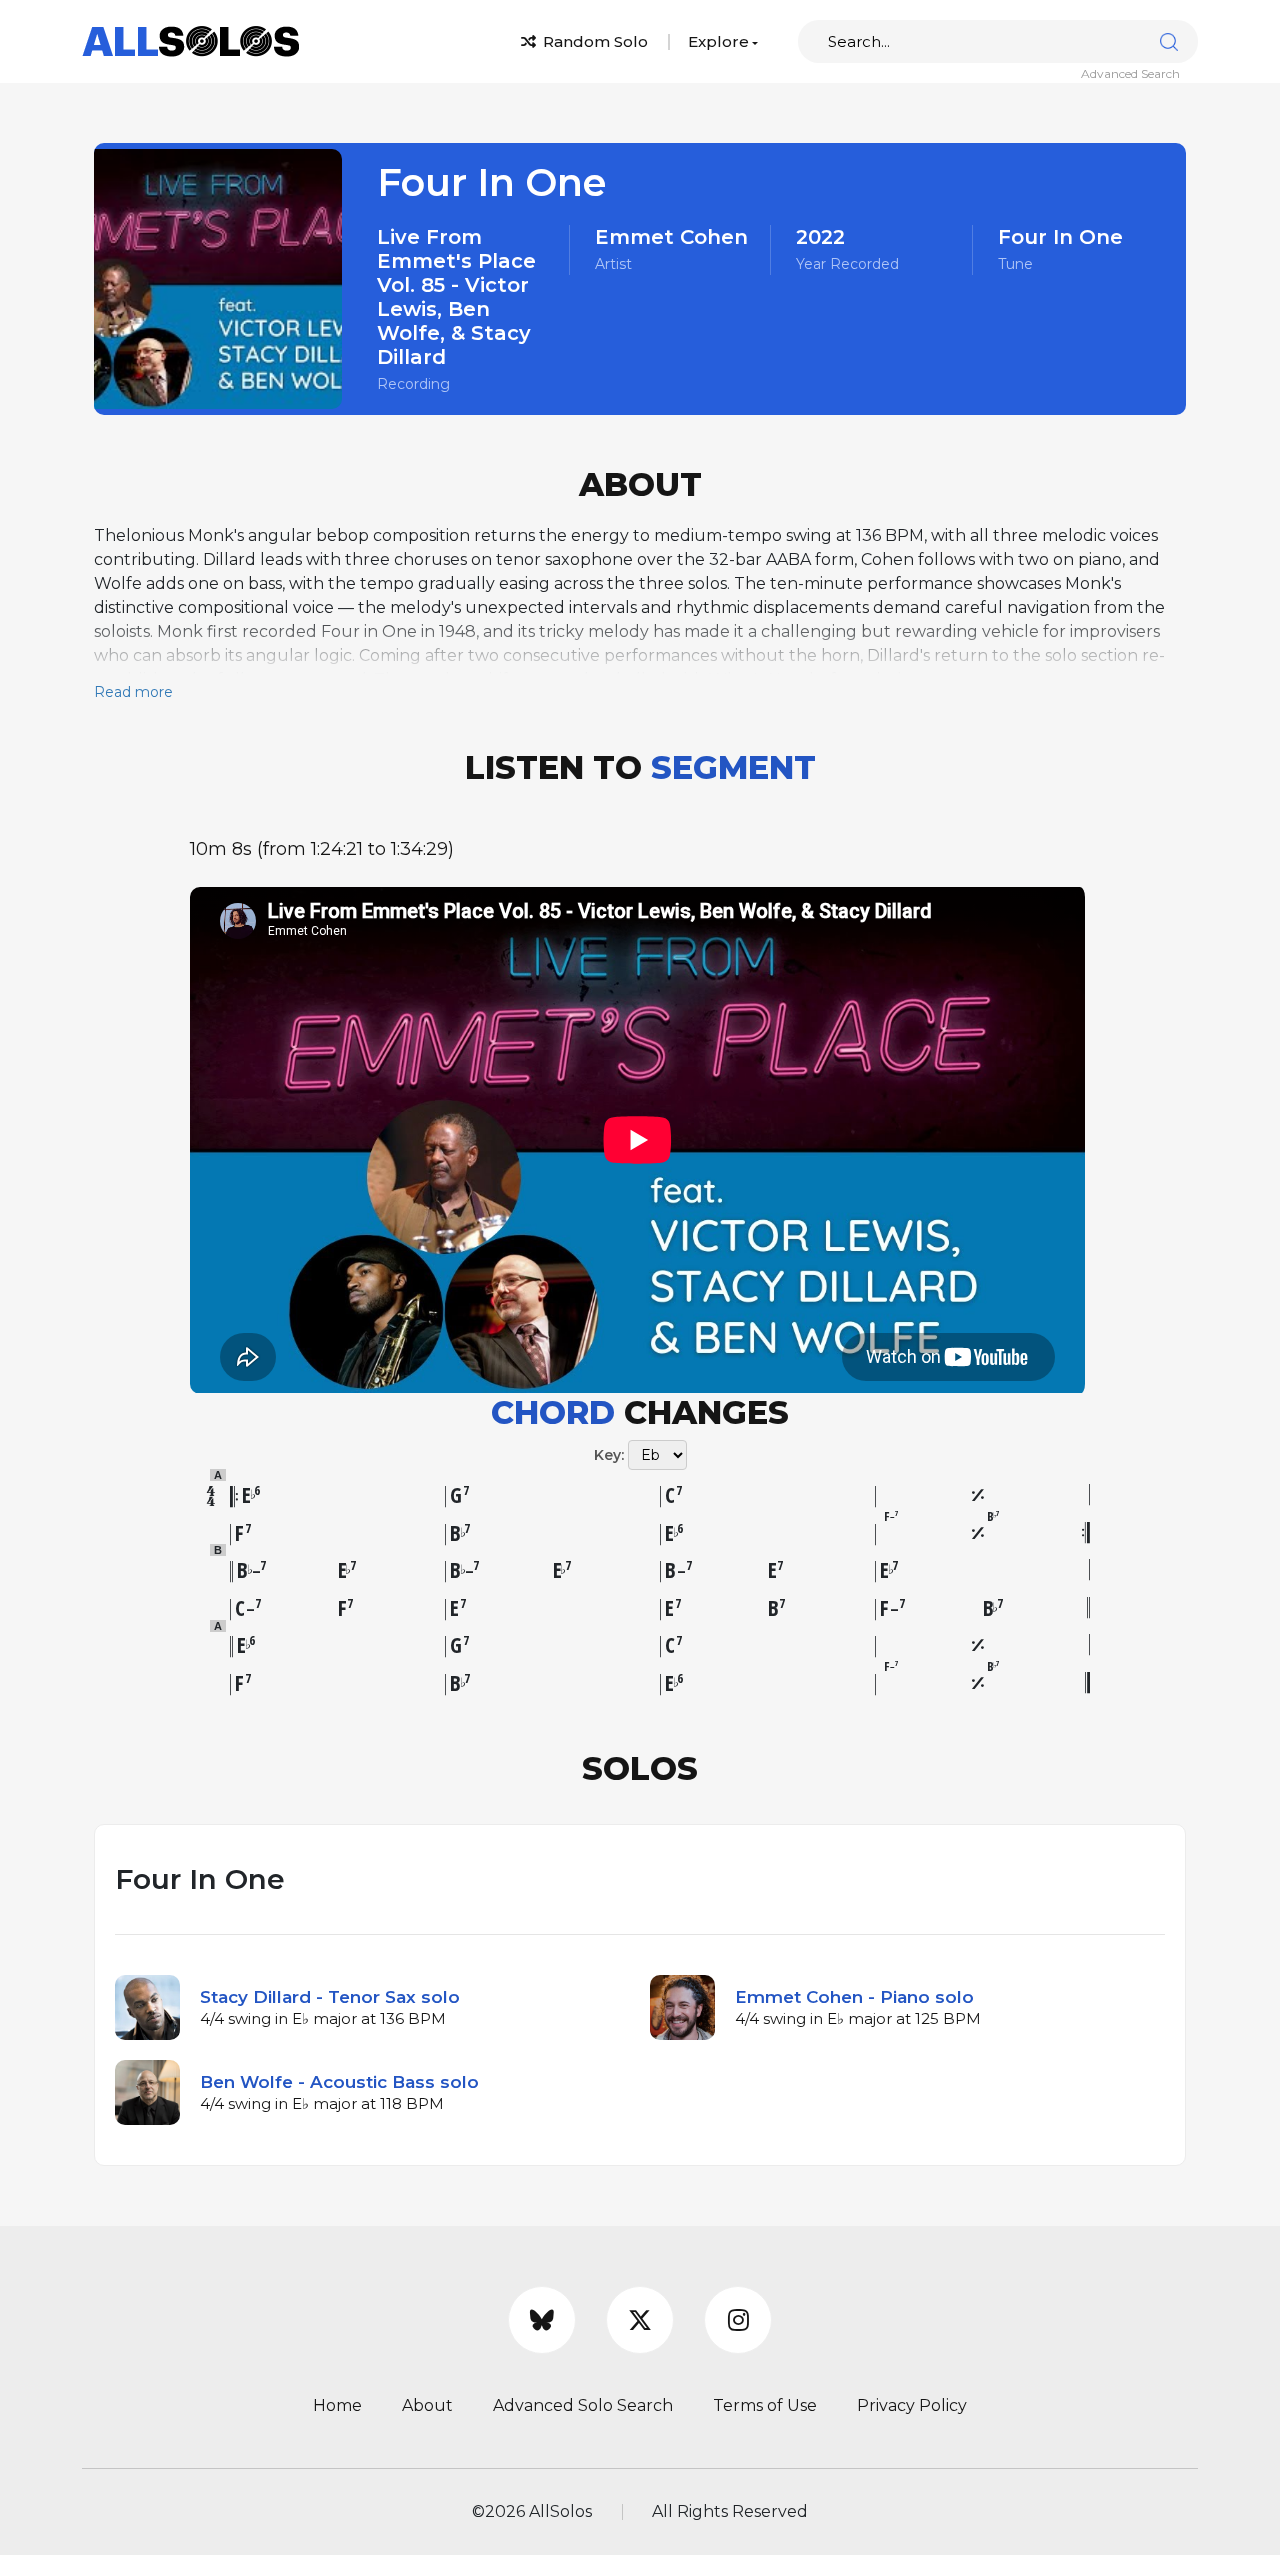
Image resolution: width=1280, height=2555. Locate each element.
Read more (133, 692)
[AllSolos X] (640, 2320)
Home (337, 2405)
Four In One (1060, 237)
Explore (718, 41)
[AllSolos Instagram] (738, 2320)
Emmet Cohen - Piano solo (854, 1997)
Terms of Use (765, 2405)
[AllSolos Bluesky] (542, 2320)
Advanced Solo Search (583, 2405)
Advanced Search (1130, 73)
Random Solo (593, 41)
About (427, 2405)
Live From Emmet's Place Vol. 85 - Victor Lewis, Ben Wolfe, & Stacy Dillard (456, 297)
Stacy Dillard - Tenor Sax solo (330, 1997)
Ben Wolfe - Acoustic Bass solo (339, 2082)
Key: (609, 1455)
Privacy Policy (912, 2405)
